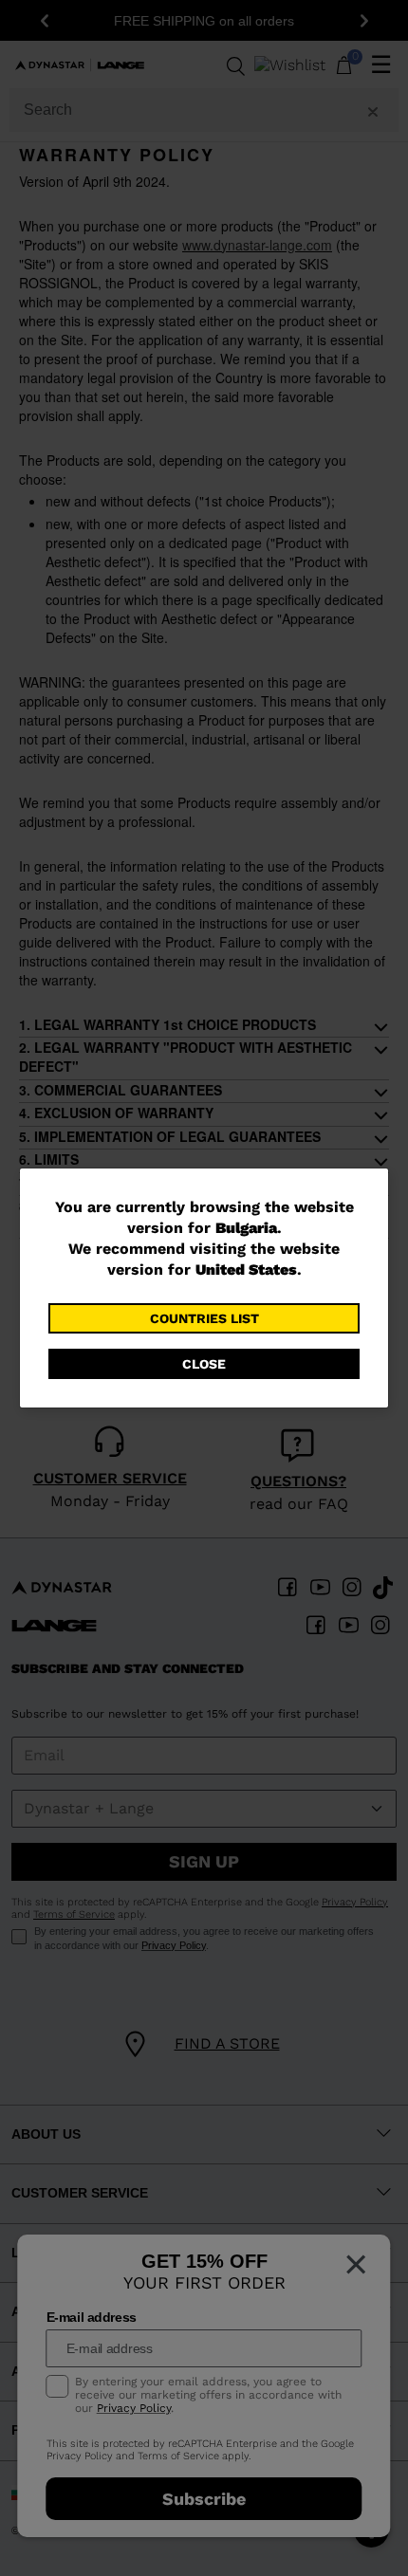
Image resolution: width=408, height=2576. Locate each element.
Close (204, 1364)
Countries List (204, 1318)
